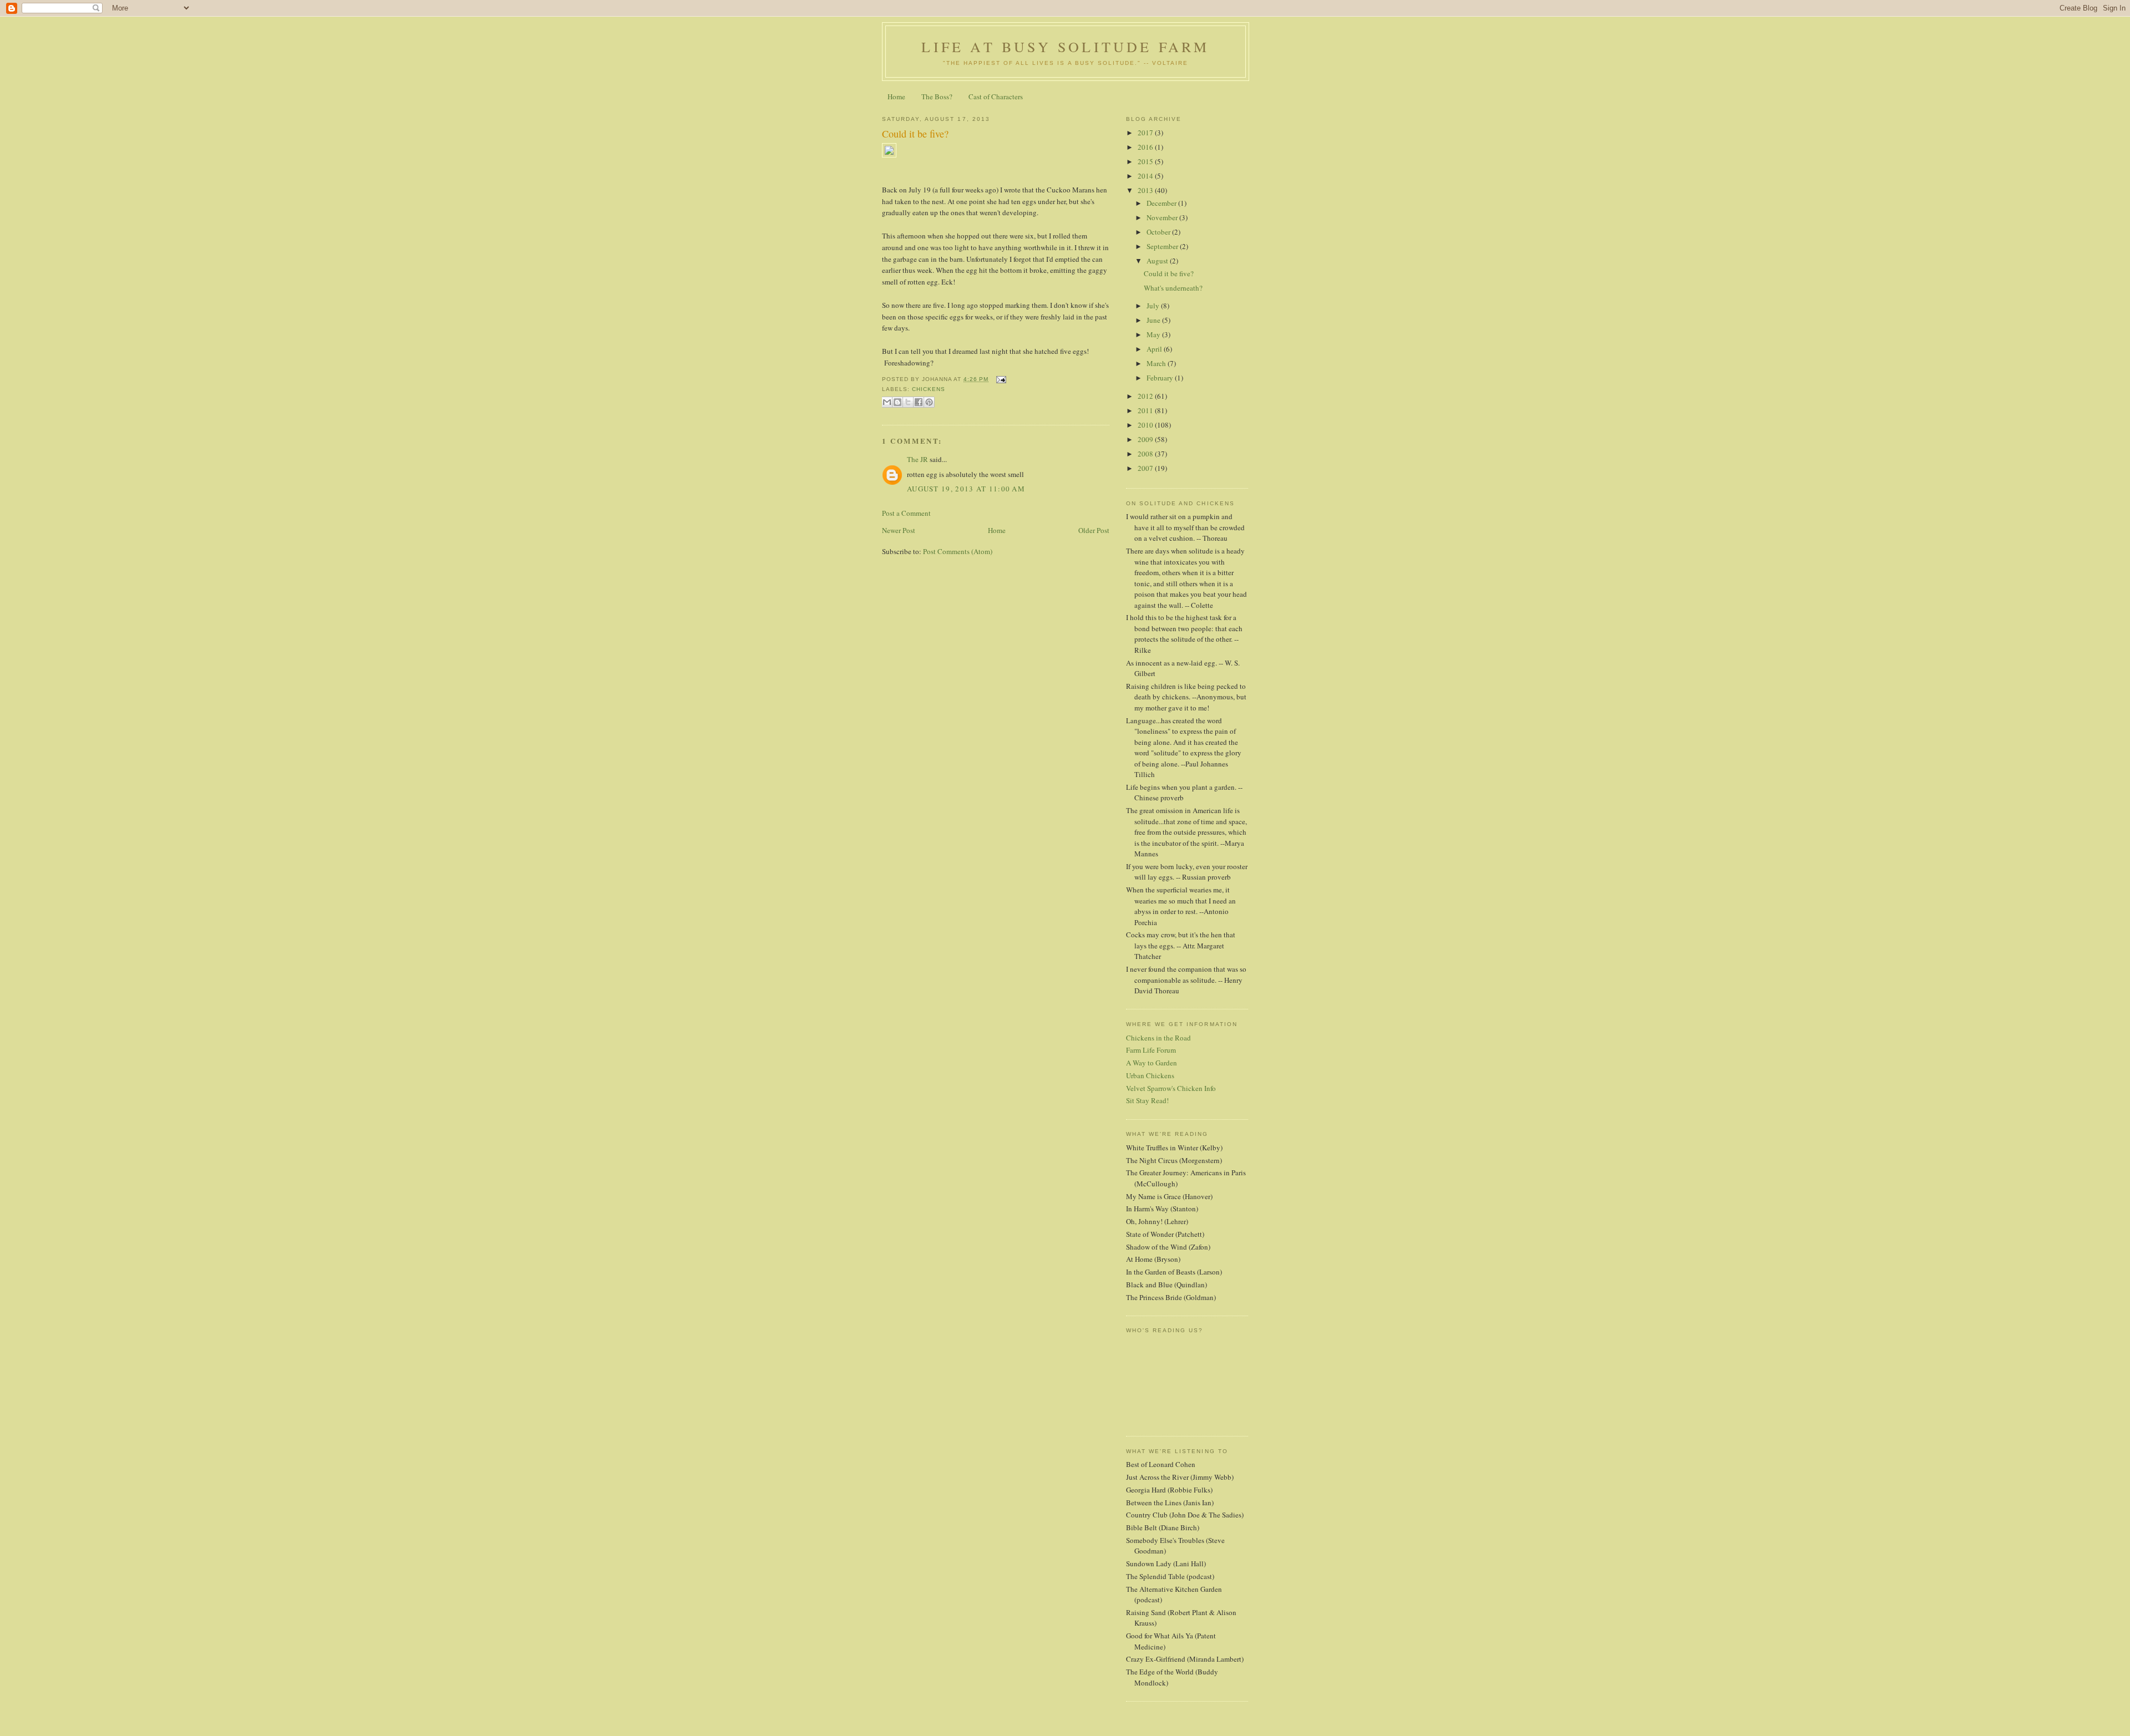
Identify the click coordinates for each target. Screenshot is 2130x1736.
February (1161, 378)
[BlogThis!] (897, 402)
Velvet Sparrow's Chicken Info (1171, 1088)
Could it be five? (915, 134)
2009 (1146, 439)
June (1154, 320)
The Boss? (937, 97)
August (1158, 261)
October (1159, 232)
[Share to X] (908, 402)
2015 (1146, 161)
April (1155, 349)
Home (896, 97)
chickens (929, 389)
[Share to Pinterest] (929, 402)
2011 (1146, 410)
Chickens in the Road (1158, 1038)
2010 (1146, 425)
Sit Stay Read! (1147, 1100)
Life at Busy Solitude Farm (1065, 47)
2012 (1146, 396)
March (1157, 363)
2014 (1146, 176)
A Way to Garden (1152, 1063)
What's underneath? (1173, 288)
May (1154, 334)
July (1154, 306)
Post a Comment (906, 513)
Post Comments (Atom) (958, 551)
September (1163, 246)
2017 (1146, 133)
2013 (1146, 190)
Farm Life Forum (1151, 1050)
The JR (917, 459)
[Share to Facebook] (919, 402)
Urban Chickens (1150, 1075)
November (1163, 217)
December (1162, 203)
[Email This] (887, 402)
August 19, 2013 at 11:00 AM (966, 489)
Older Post (1094, 530)
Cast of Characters (996, 97)
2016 (1146, 147)
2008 (1146, 454)
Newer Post (899, 530)
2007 (1146, 468)
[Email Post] (999, 379)
